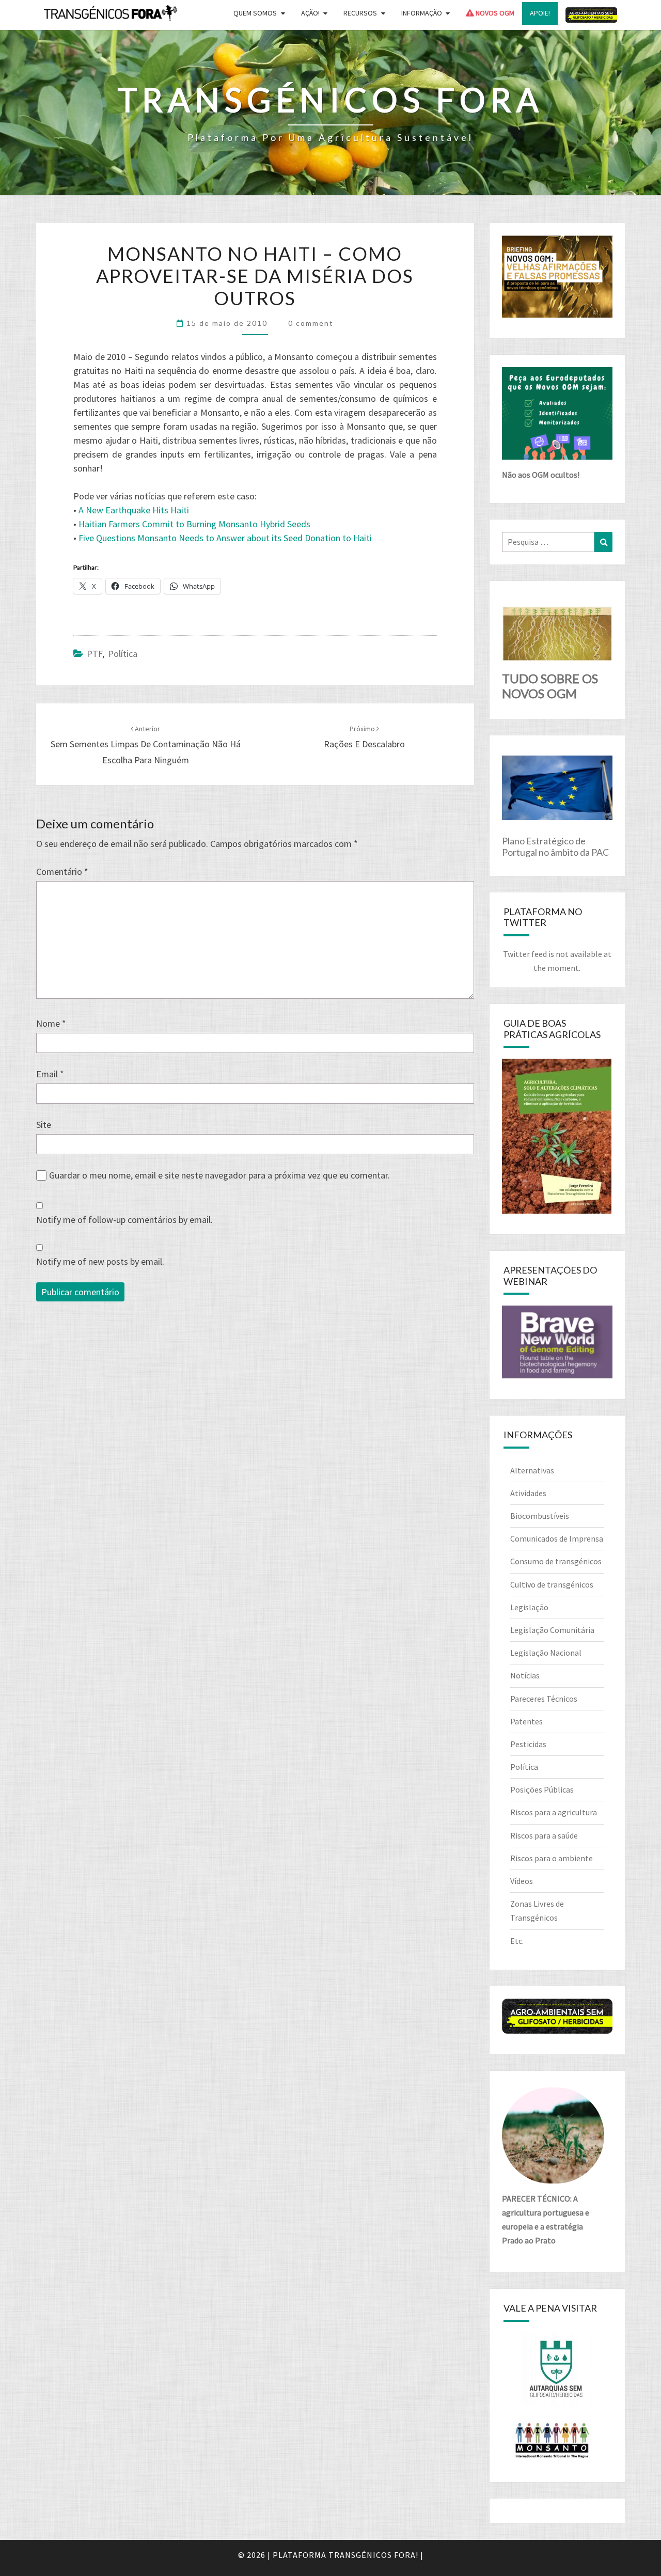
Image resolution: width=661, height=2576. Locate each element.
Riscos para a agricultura (554, 1812)
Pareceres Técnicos (544, 1699)
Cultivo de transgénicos (552, 1584)
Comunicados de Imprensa (557, 1538)
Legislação (529, 1607)
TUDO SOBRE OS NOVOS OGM (550, 686)
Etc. (517, 1941)
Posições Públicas (542, 1789)
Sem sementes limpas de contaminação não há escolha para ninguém (146, 745)
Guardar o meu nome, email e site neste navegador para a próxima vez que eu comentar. (219, 1175)
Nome (51, 1023)
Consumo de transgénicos (556, 1561)
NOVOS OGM (494, 13)
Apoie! (540, 13)
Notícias (525, 1675)
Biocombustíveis (540, 1516)
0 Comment (311, 323)
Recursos (360, 13)
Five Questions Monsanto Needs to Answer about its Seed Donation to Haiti (225, 538)
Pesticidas (528, 1744)
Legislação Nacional (546, 1653)
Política (123, 654)
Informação (422, 13)
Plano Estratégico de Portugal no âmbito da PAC (555, 846)
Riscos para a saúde (544, 1835)
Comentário (62, 871)
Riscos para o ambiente (552, 1858)
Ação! (310, 13)
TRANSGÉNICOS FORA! (373, 2555)
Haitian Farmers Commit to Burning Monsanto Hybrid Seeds (194, 524)
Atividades (528, 1493)
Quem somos (255, 13)
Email (50, 1074)
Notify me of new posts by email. (100, 1261)
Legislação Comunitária (552, 1630)
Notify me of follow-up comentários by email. (124, 1220)
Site (44, 1125)
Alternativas (532, 1470)
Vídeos (522, 1881)
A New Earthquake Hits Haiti (134, 510)
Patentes (526, 1721)
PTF (95, 654)
